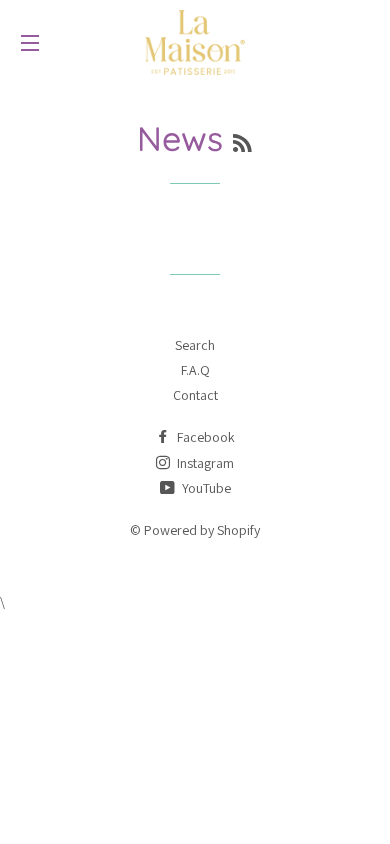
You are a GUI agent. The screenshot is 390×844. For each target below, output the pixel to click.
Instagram (204, 463)
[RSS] (242, 143)
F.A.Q (195, 370)
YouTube (205, 488)
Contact (195, 395)
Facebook (204, 437)
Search (195, 345)
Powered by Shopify (202, 530)
